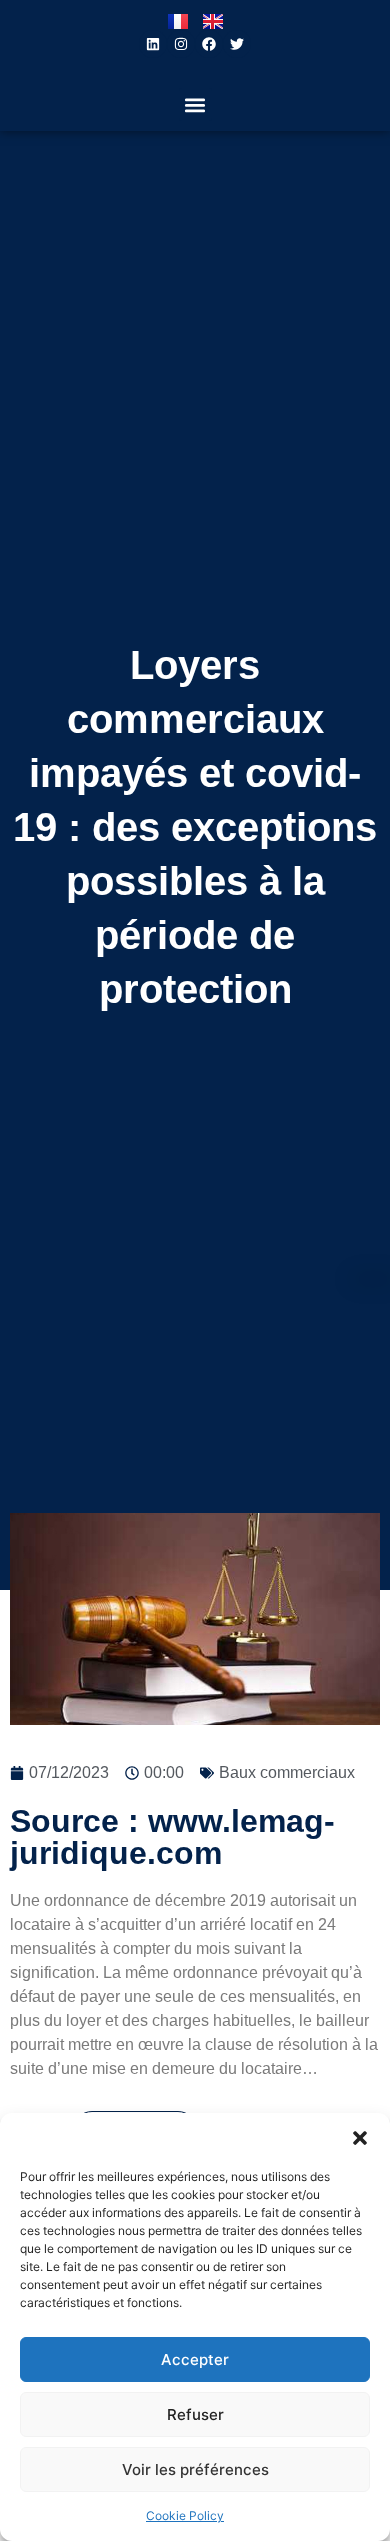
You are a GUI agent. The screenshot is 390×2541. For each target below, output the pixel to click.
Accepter (195, 2359)
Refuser (195, 2414)
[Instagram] (181, 44)
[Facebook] (209, 44)
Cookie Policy (185, 2515)
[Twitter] (237, 44)
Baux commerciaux (287, 1772)
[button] (360, 2138)
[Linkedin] (153, 44)
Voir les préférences (195, 2469)
